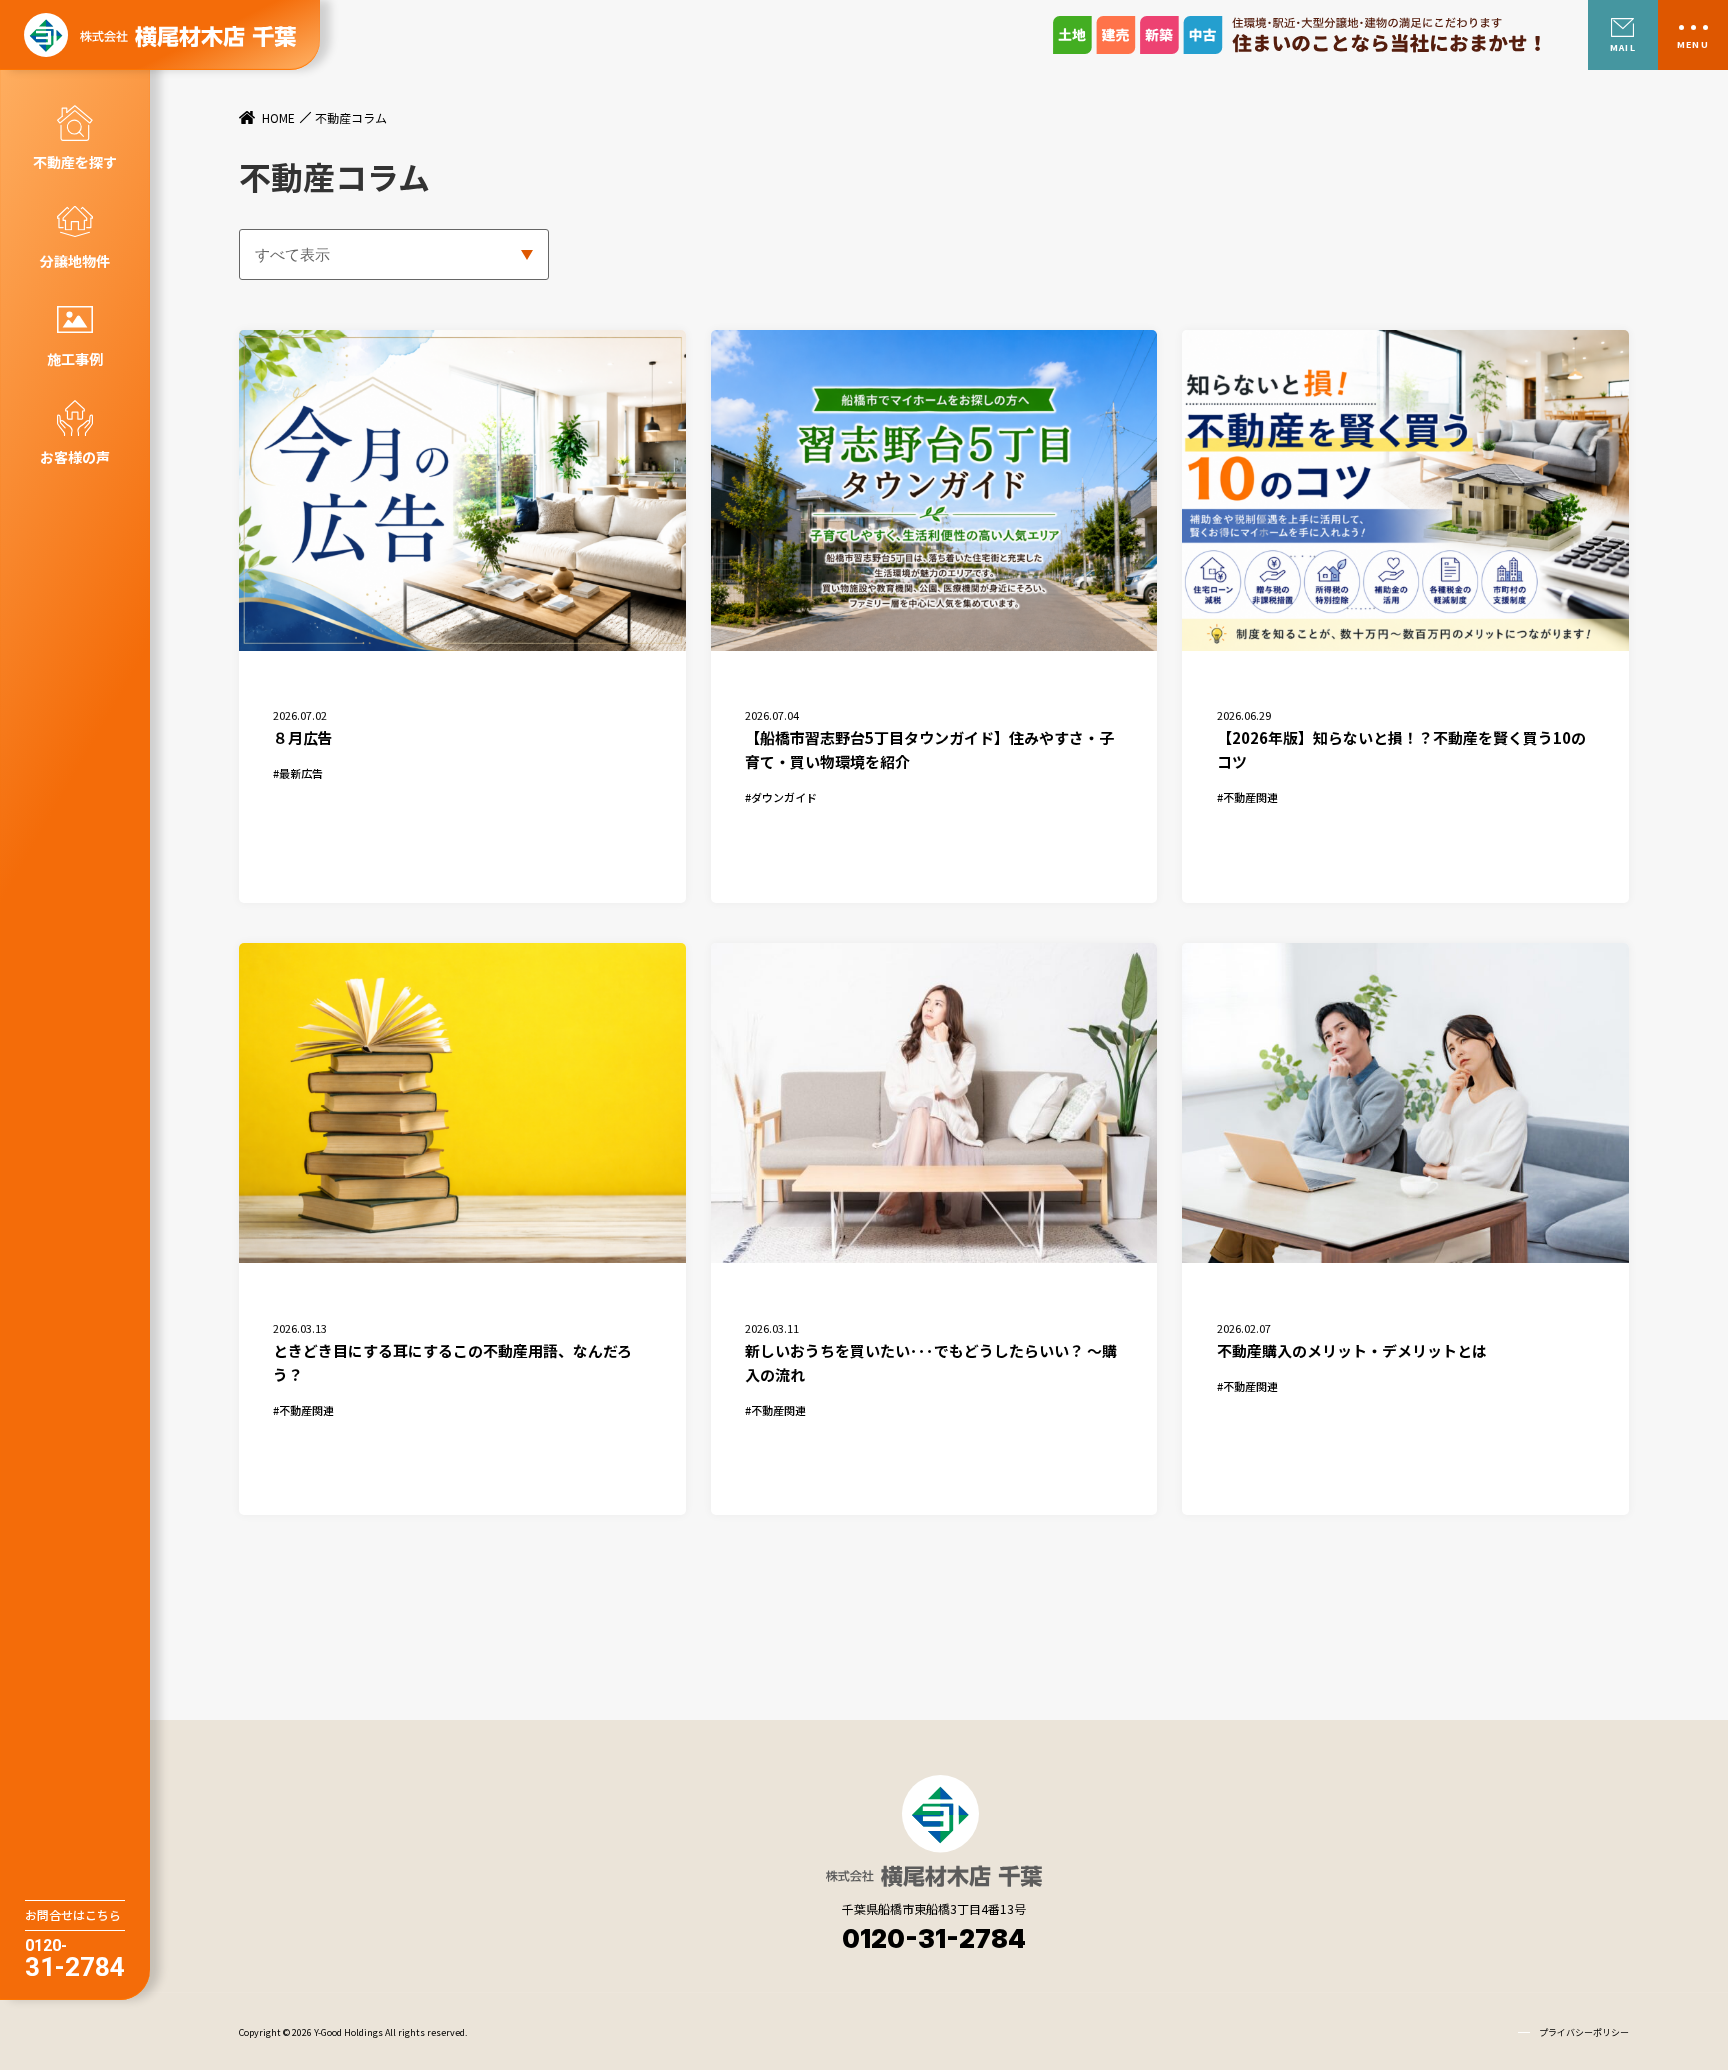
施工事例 (75, 359)
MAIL (1622, 47)
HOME (278, 118)
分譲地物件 (75, 261)
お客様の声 (75, 457)
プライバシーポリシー (1584, 2032)
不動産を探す (75, 162)
